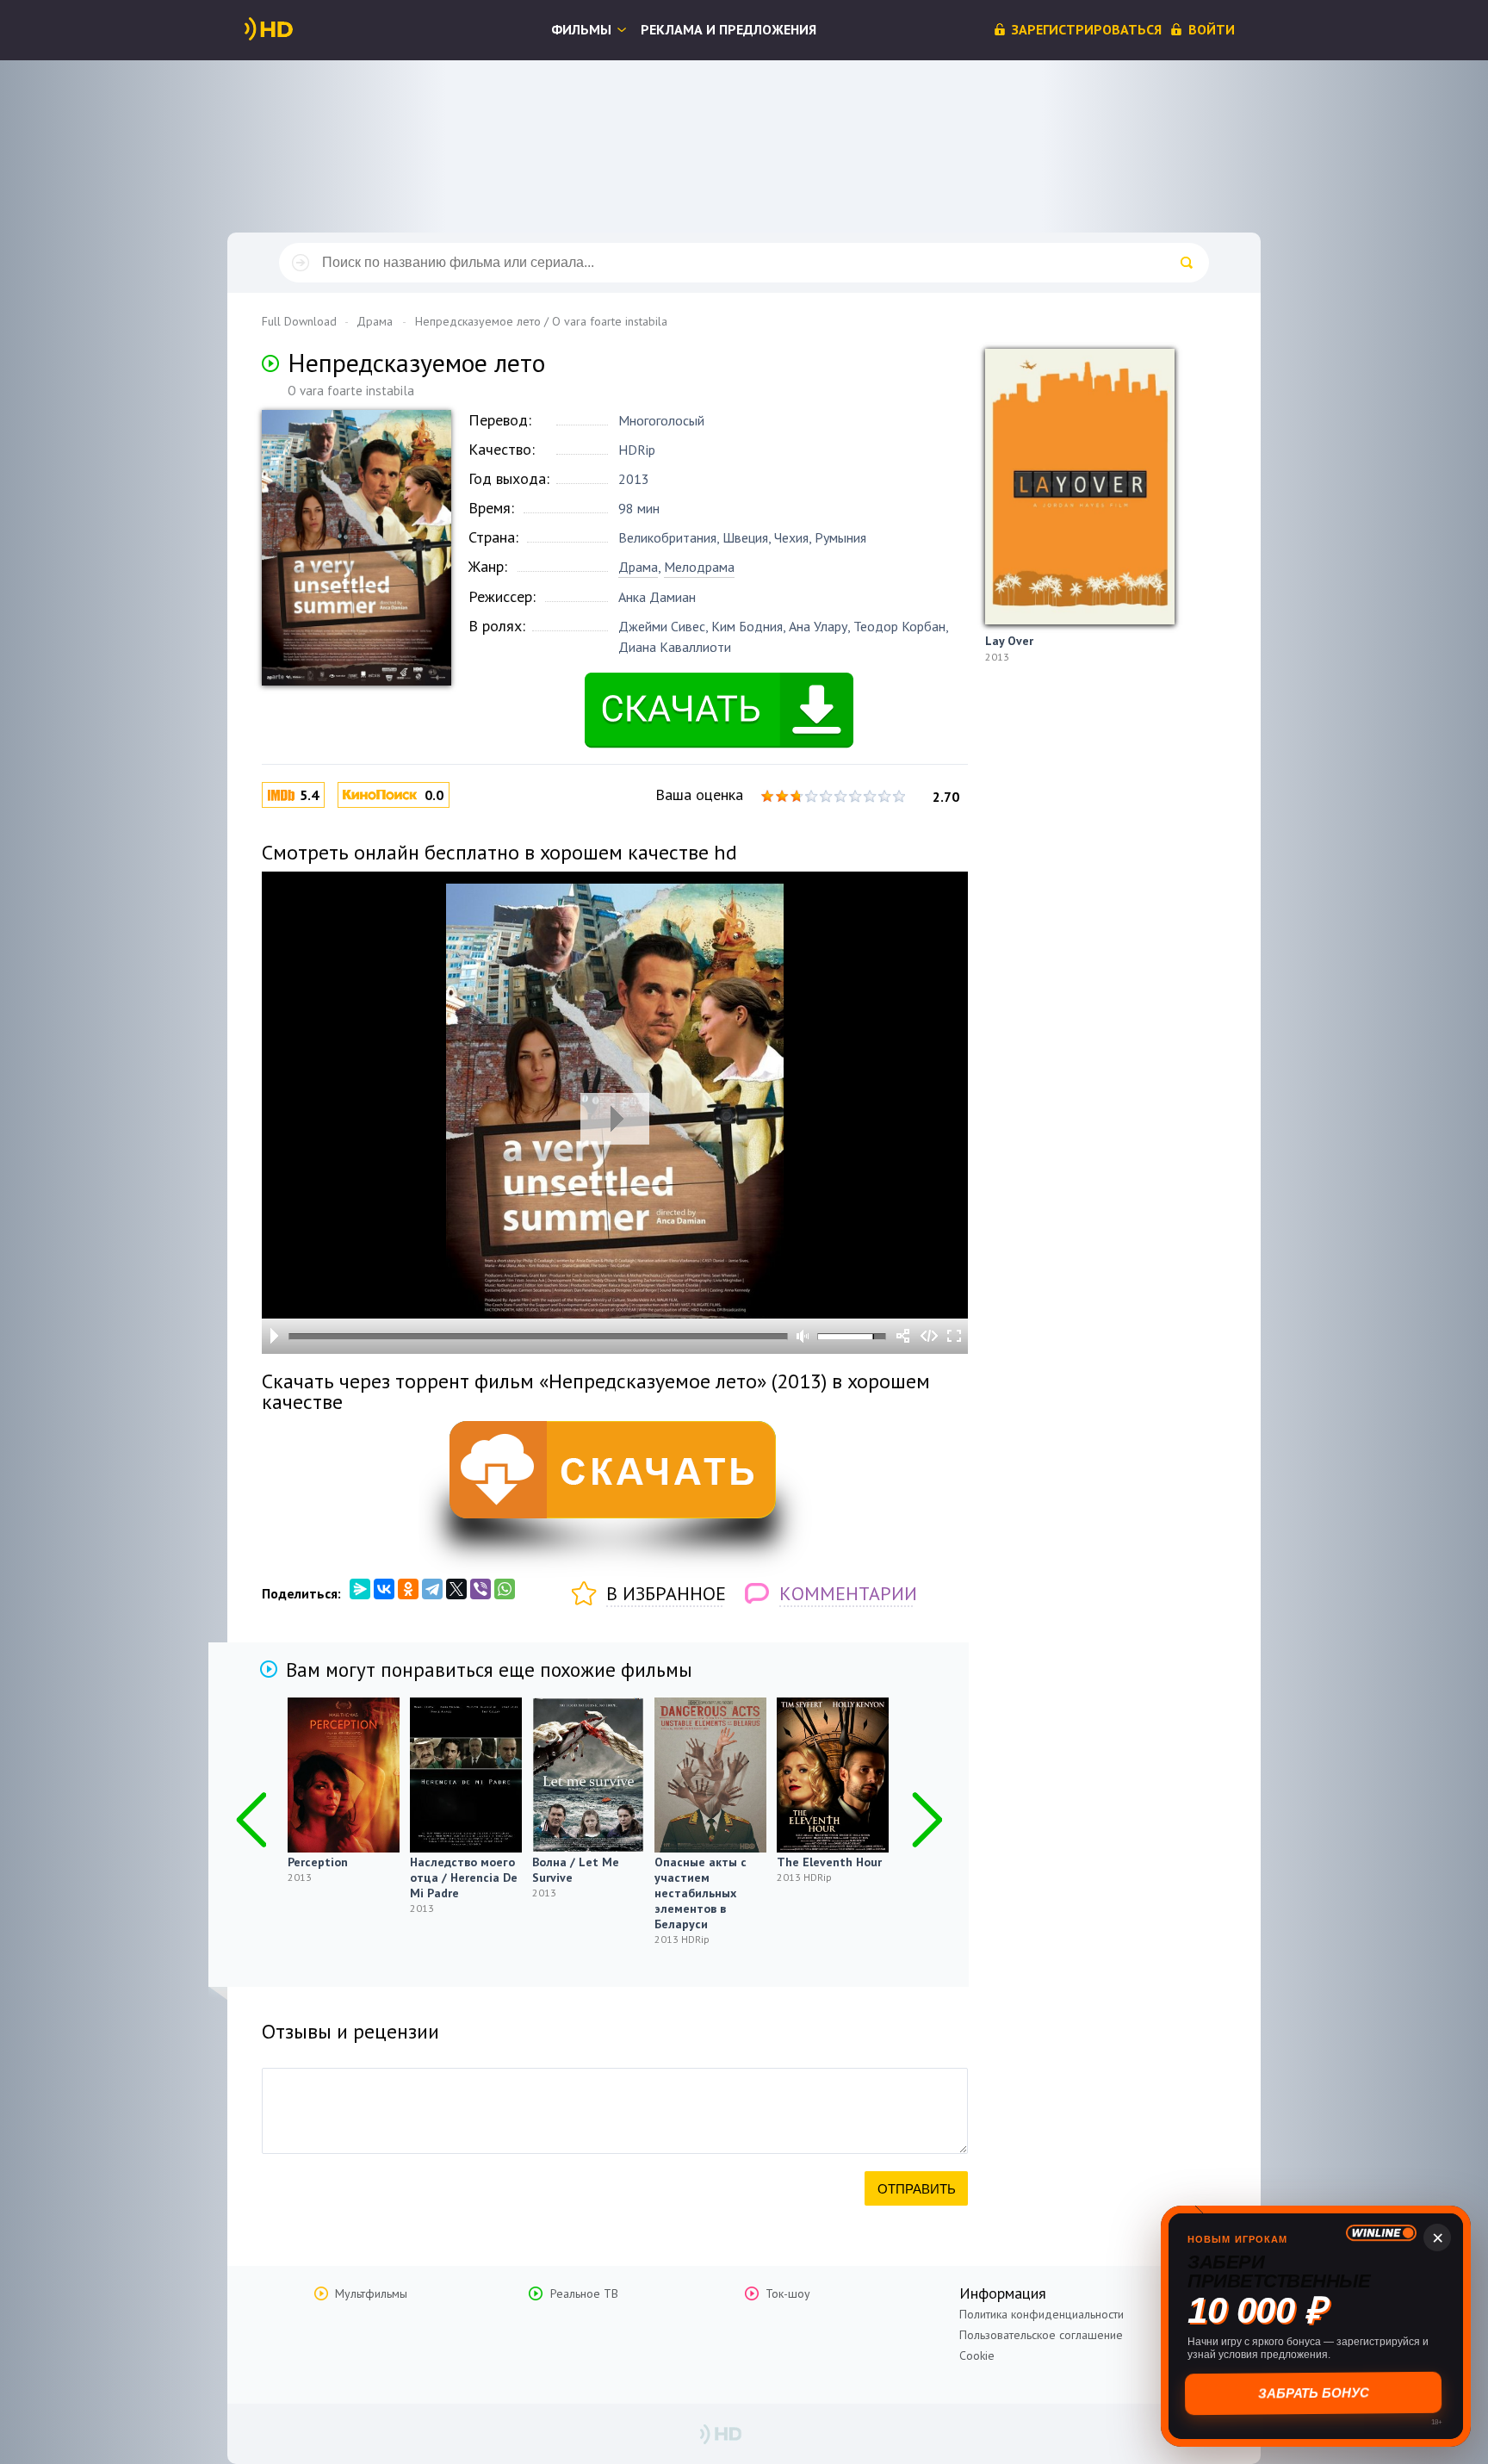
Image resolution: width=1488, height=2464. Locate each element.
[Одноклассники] (408, 1589)
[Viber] (480, 1589)
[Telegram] (432, 1589)
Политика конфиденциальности (1042, 2314)
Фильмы (581, 29)
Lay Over (1009, 641)
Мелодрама (699, 567)
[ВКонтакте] (384, 1589)
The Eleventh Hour (829, 1862)
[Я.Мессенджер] (360, 1589)
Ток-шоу (788, 2293)
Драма (638, 567)
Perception (318, 1862)
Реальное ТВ (584, 2293)
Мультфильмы (371, 2293)
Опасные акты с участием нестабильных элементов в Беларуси (701, 1893)
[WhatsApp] (505, 1589)
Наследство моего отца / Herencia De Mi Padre (464, 1877)
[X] (456, 1589)
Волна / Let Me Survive (576, 1870)
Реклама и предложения (728, 29)
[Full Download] (297, 29)
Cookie (977, 2355)
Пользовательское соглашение (1041, 2335)
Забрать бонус (1316, 2393)
